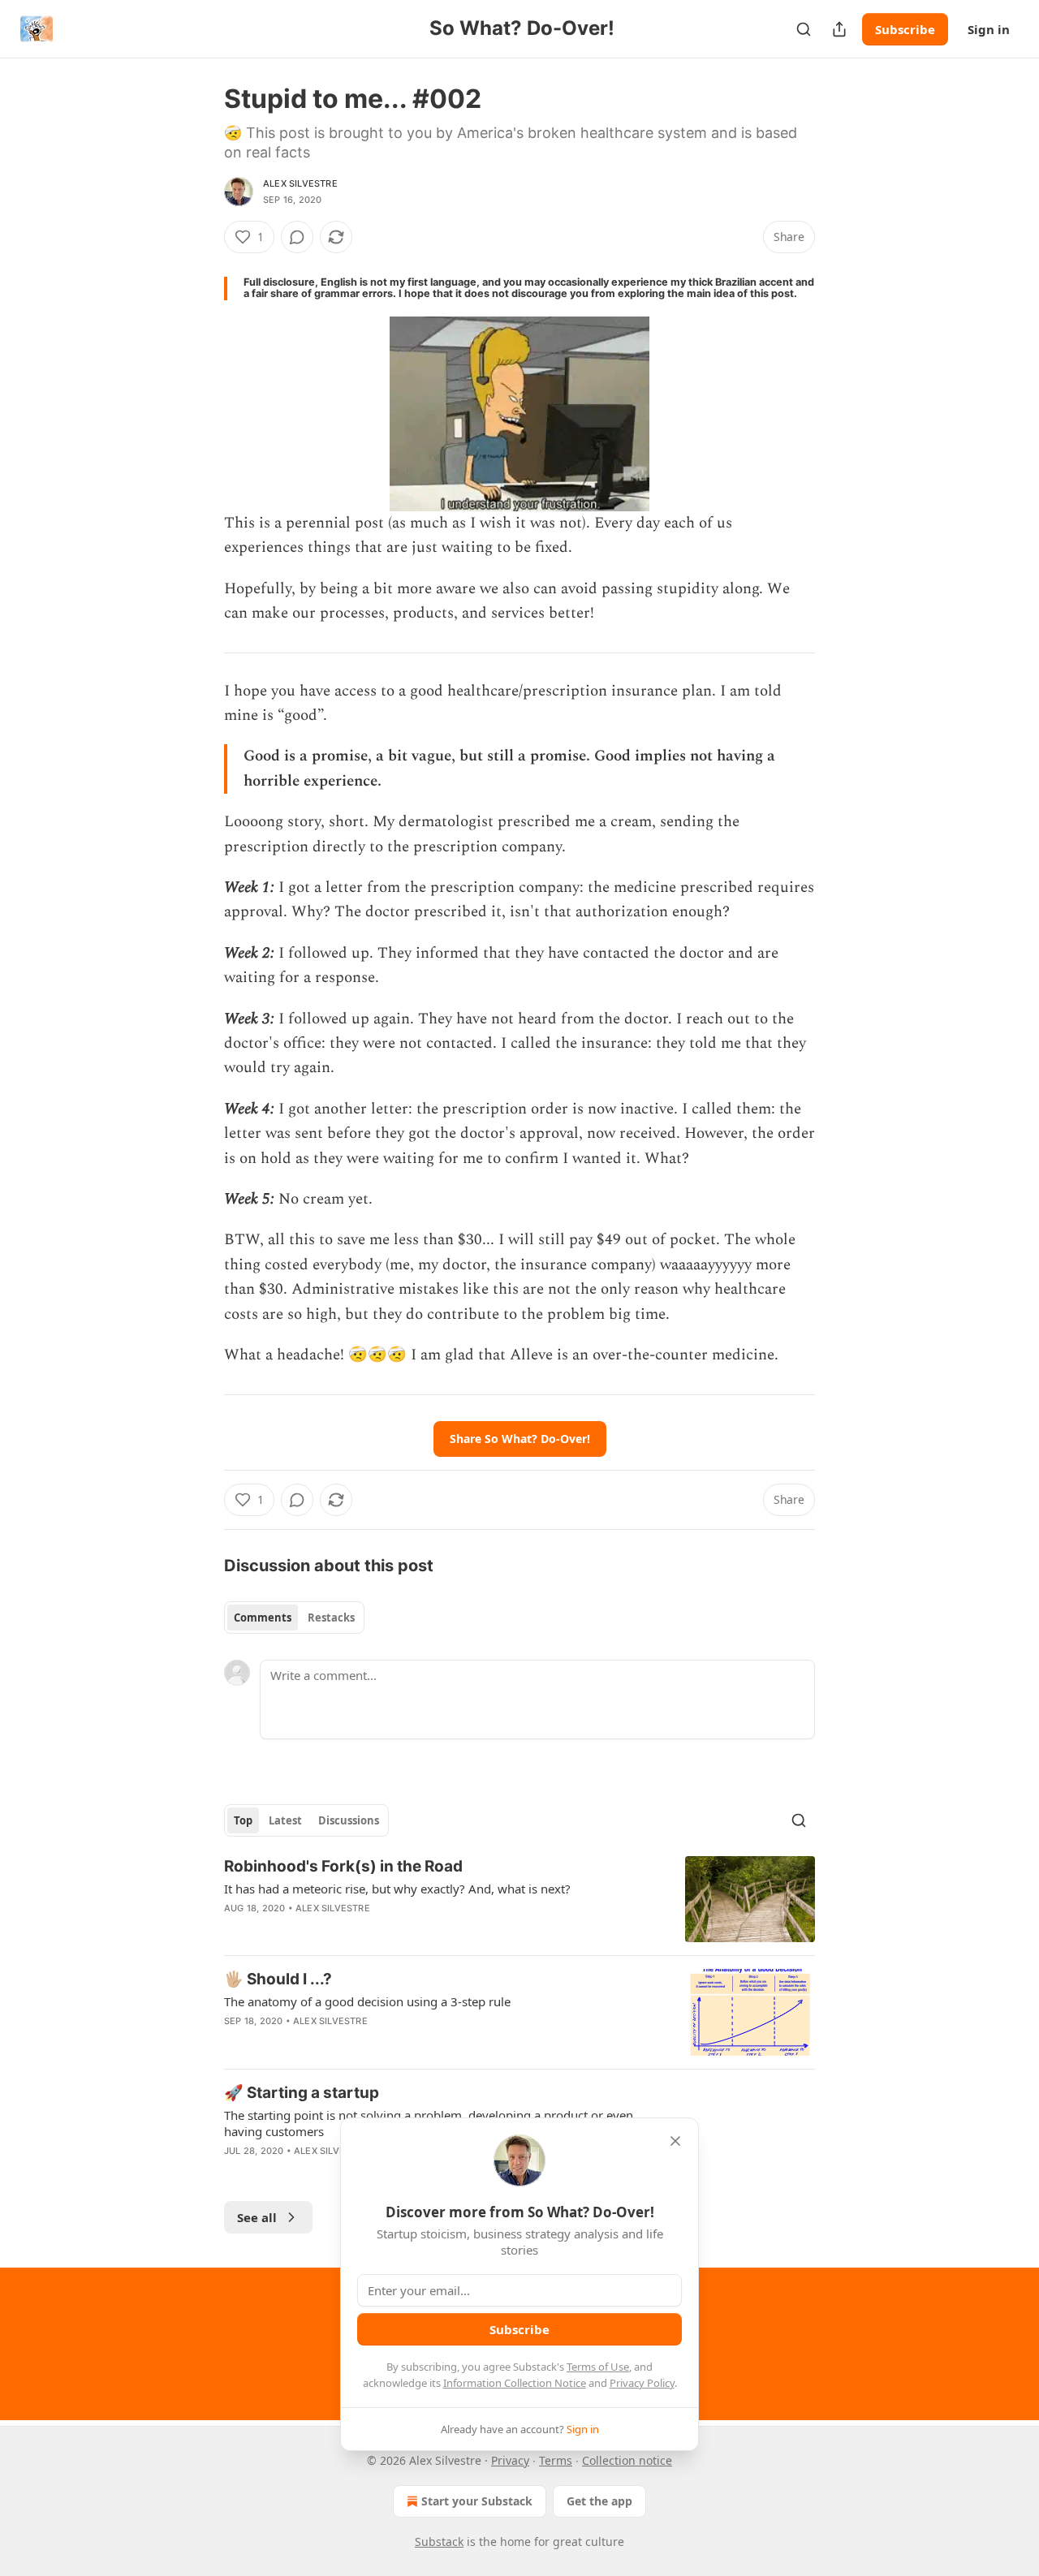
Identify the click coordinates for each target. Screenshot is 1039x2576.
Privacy (510, 2460)
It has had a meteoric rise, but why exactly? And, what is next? (397, 1889)
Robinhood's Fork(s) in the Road (343, 1866)
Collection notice (627, 2460)
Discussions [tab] (349, 1820)
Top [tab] (243, 1820)
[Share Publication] (839, 29)
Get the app (599, 2501)
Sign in (989, 29)
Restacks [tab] (331, 1618)
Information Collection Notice (515, 2383)
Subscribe (905, 29)
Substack (439, 2542)
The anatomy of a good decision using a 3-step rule (367, 2001)
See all (257, 2217)
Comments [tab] (263, 1618)
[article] (519, 1900)
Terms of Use (598, 2367)
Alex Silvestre (300, 183)
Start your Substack (477, 2501)
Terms (556, 2460)
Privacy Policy (642, 2383)
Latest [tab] (285, 1820)
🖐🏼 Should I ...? (278, 1979)
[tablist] (294, 1618)
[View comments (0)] (297, 237)
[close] (675, 2141)
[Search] (804, 29)
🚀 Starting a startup (302, 2093)
